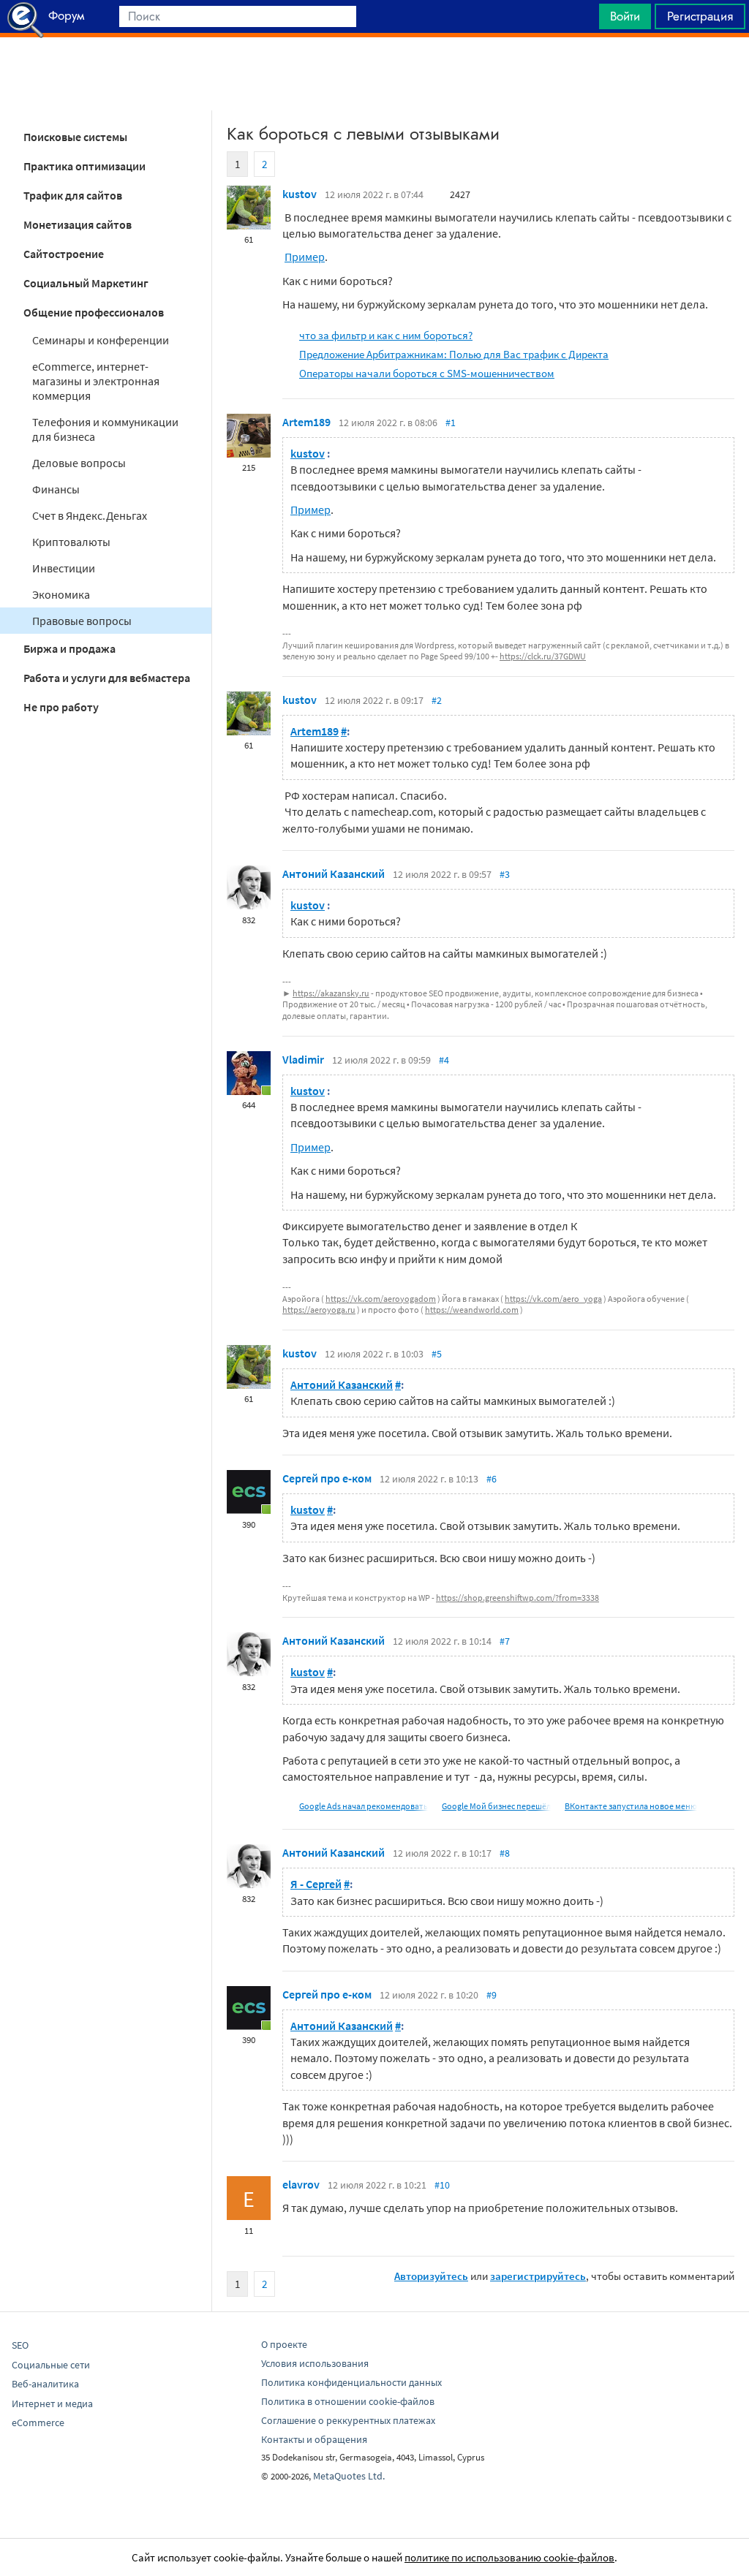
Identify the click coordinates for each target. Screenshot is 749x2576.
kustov (300, 194)
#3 (505, 874)
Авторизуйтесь (431, 2276)
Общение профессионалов (94, 312)
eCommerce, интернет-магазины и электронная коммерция (96, 381)
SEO (20, 2345)
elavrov (301, 2184)
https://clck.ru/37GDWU (543, 656)
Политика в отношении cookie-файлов (348, 2401)
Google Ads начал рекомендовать (364, 1806)
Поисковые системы (75, 137)
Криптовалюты (71, 542)
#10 (442, 2185)
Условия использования (315, 2363)
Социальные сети (51, 2365)
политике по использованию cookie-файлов (509, 2557)
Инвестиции (64, 568)
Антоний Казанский (334, 874)
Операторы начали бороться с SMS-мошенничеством (427, 373)
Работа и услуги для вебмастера (107, 678)
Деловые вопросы (79, 463)
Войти (625, 16)
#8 (505, 1853)
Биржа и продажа (69, 648)
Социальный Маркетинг (86, 283)
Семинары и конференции (101, 340)
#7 (505, 1641)
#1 (451, 423)
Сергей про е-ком (327, 1478)
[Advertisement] (374, 74)
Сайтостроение (64, 254)
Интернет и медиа (52, 2403)
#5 (437, 1354)
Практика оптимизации (84, 166)
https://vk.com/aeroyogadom (381, 1299)
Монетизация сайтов (78, 224)
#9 (492, 1995)
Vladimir (303, 1059)
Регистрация (700, 16)
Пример (305, 257)
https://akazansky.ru (331, 993)
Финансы (56, 489)
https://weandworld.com (472, 1310)
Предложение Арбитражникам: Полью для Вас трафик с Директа (454, 354)
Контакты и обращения (314, 2439)
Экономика (61, 594)
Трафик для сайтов (73, 195)
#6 (492, 1479)
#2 (437, 700)
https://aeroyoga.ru (319, 1310)
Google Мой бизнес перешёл (496, 1806)
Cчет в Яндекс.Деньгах (90, 515)
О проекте (284, 2344)
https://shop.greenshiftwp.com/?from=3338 (517, 1598)
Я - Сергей (316, 1884)
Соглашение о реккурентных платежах (348, 2420)
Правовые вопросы (82, 621)
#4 (444, 1060)
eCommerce (38, 2422)
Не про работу (61, 707)
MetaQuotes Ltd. (349, 2476)
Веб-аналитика (45, 2384)
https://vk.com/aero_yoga (553, 1299)
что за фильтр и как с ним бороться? (386, 335)
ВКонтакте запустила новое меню (631, 1806)
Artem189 (306, 422)
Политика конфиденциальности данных (351, 2382)
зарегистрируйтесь (538, 2276)
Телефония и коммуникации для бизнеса (105, 429)
